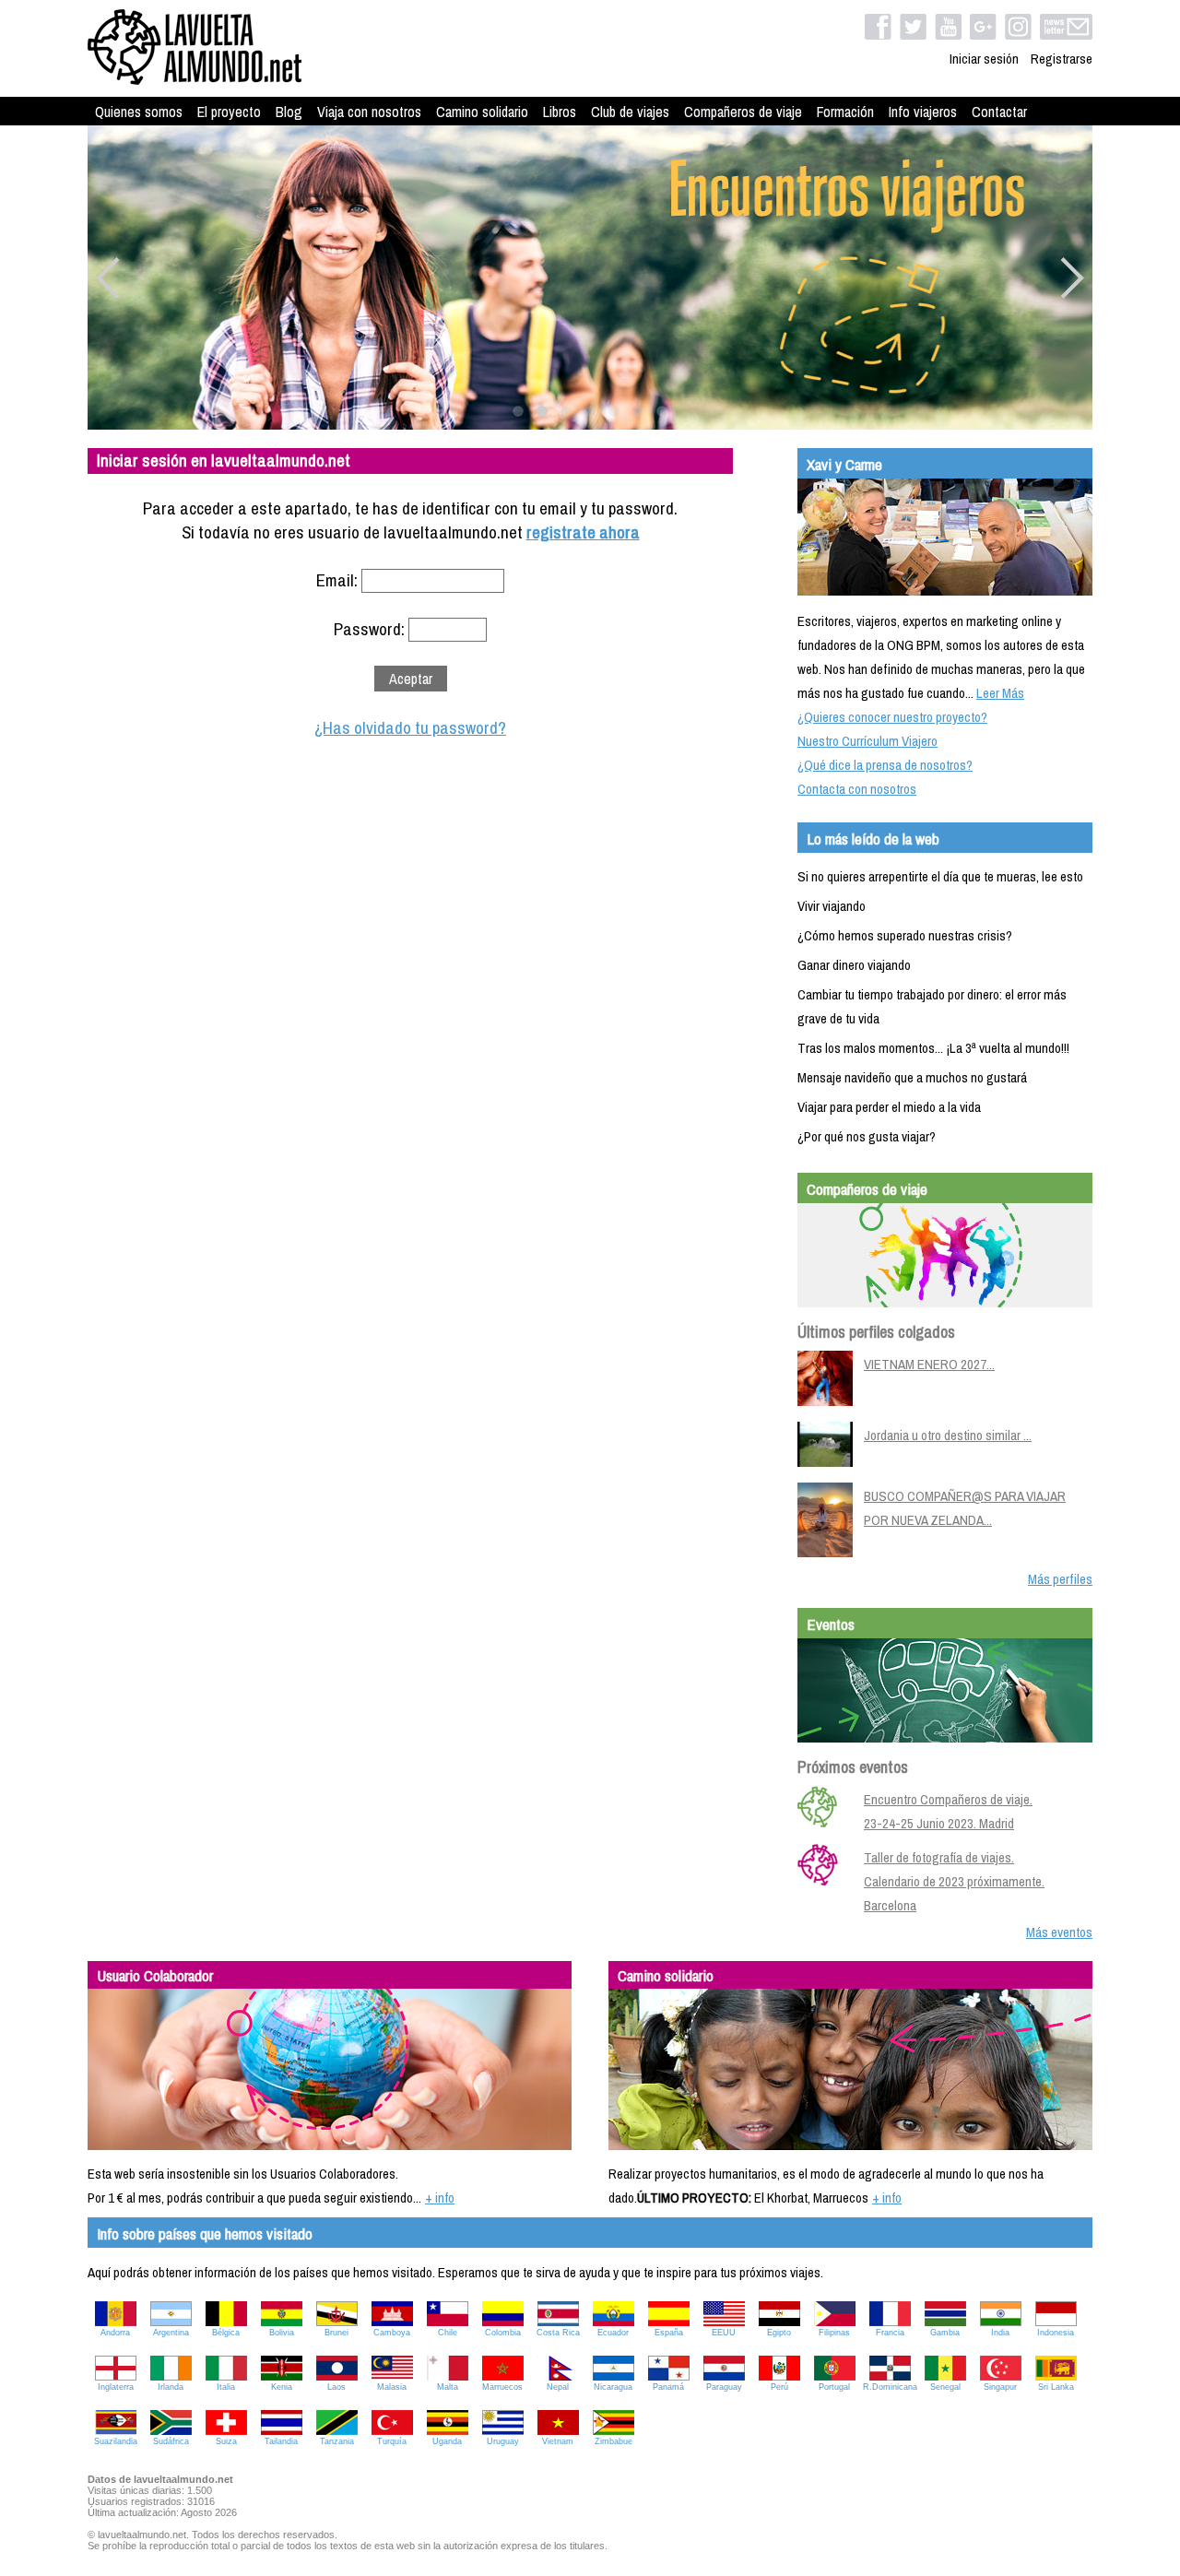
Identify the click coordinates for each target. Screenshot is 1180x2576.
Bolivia (282, 2333)
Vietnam (558, 2441)
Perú (779, 2387)
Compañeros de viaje (743, 112)
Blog (289, 112)
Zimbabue (614, 2441)
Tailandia (281, 2441)
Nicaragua (613, 2387)
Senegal (945, 2387)
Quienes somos (139, 112)
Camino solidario (482, 112)
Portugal (834, 2387)
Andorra (115, 2333)
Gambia (945, 2333)
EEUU (724, 2333)
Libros (560, 112)
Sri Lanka (1056, 2387)
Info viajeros (923, 112)
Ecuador (613, 2333)
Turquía (392, 2441)
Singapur (1000, 2387)
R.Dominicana (890, 2387)
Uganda (447, 2441)
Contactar (999, 112)
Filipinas (834, 2333)
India (1000, 2333)
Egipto (779, 2333)
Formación (845, 112)
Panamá (668, 2387)
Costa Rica (558, 2333)
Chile (448, 2333)
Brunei (336, 2333)
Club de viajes (630, 112)
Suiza (226, 2441)
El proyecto (229, 112)
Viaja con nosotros (369, 112)
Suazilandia (116, 2441)
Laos (336, 2387)
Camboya (392, 2333)
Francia (890, 2333)
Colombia (503, 2333)
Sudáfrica (171, 2441)
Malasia (392, 2387)
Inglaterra (116, 2387)
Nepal (558, 2387)
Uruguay (503, 2441)
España (669, 2333)
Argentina (171, 2333)
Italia (226, 2387)
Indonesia (1056, 2333)
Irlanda (171, 2387)
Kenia (282, 2387)
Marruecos (502, 2387)
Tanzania (337, 2441)
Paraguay (724, 2387)
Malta (448, 2387)
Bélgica (226, 2333)
